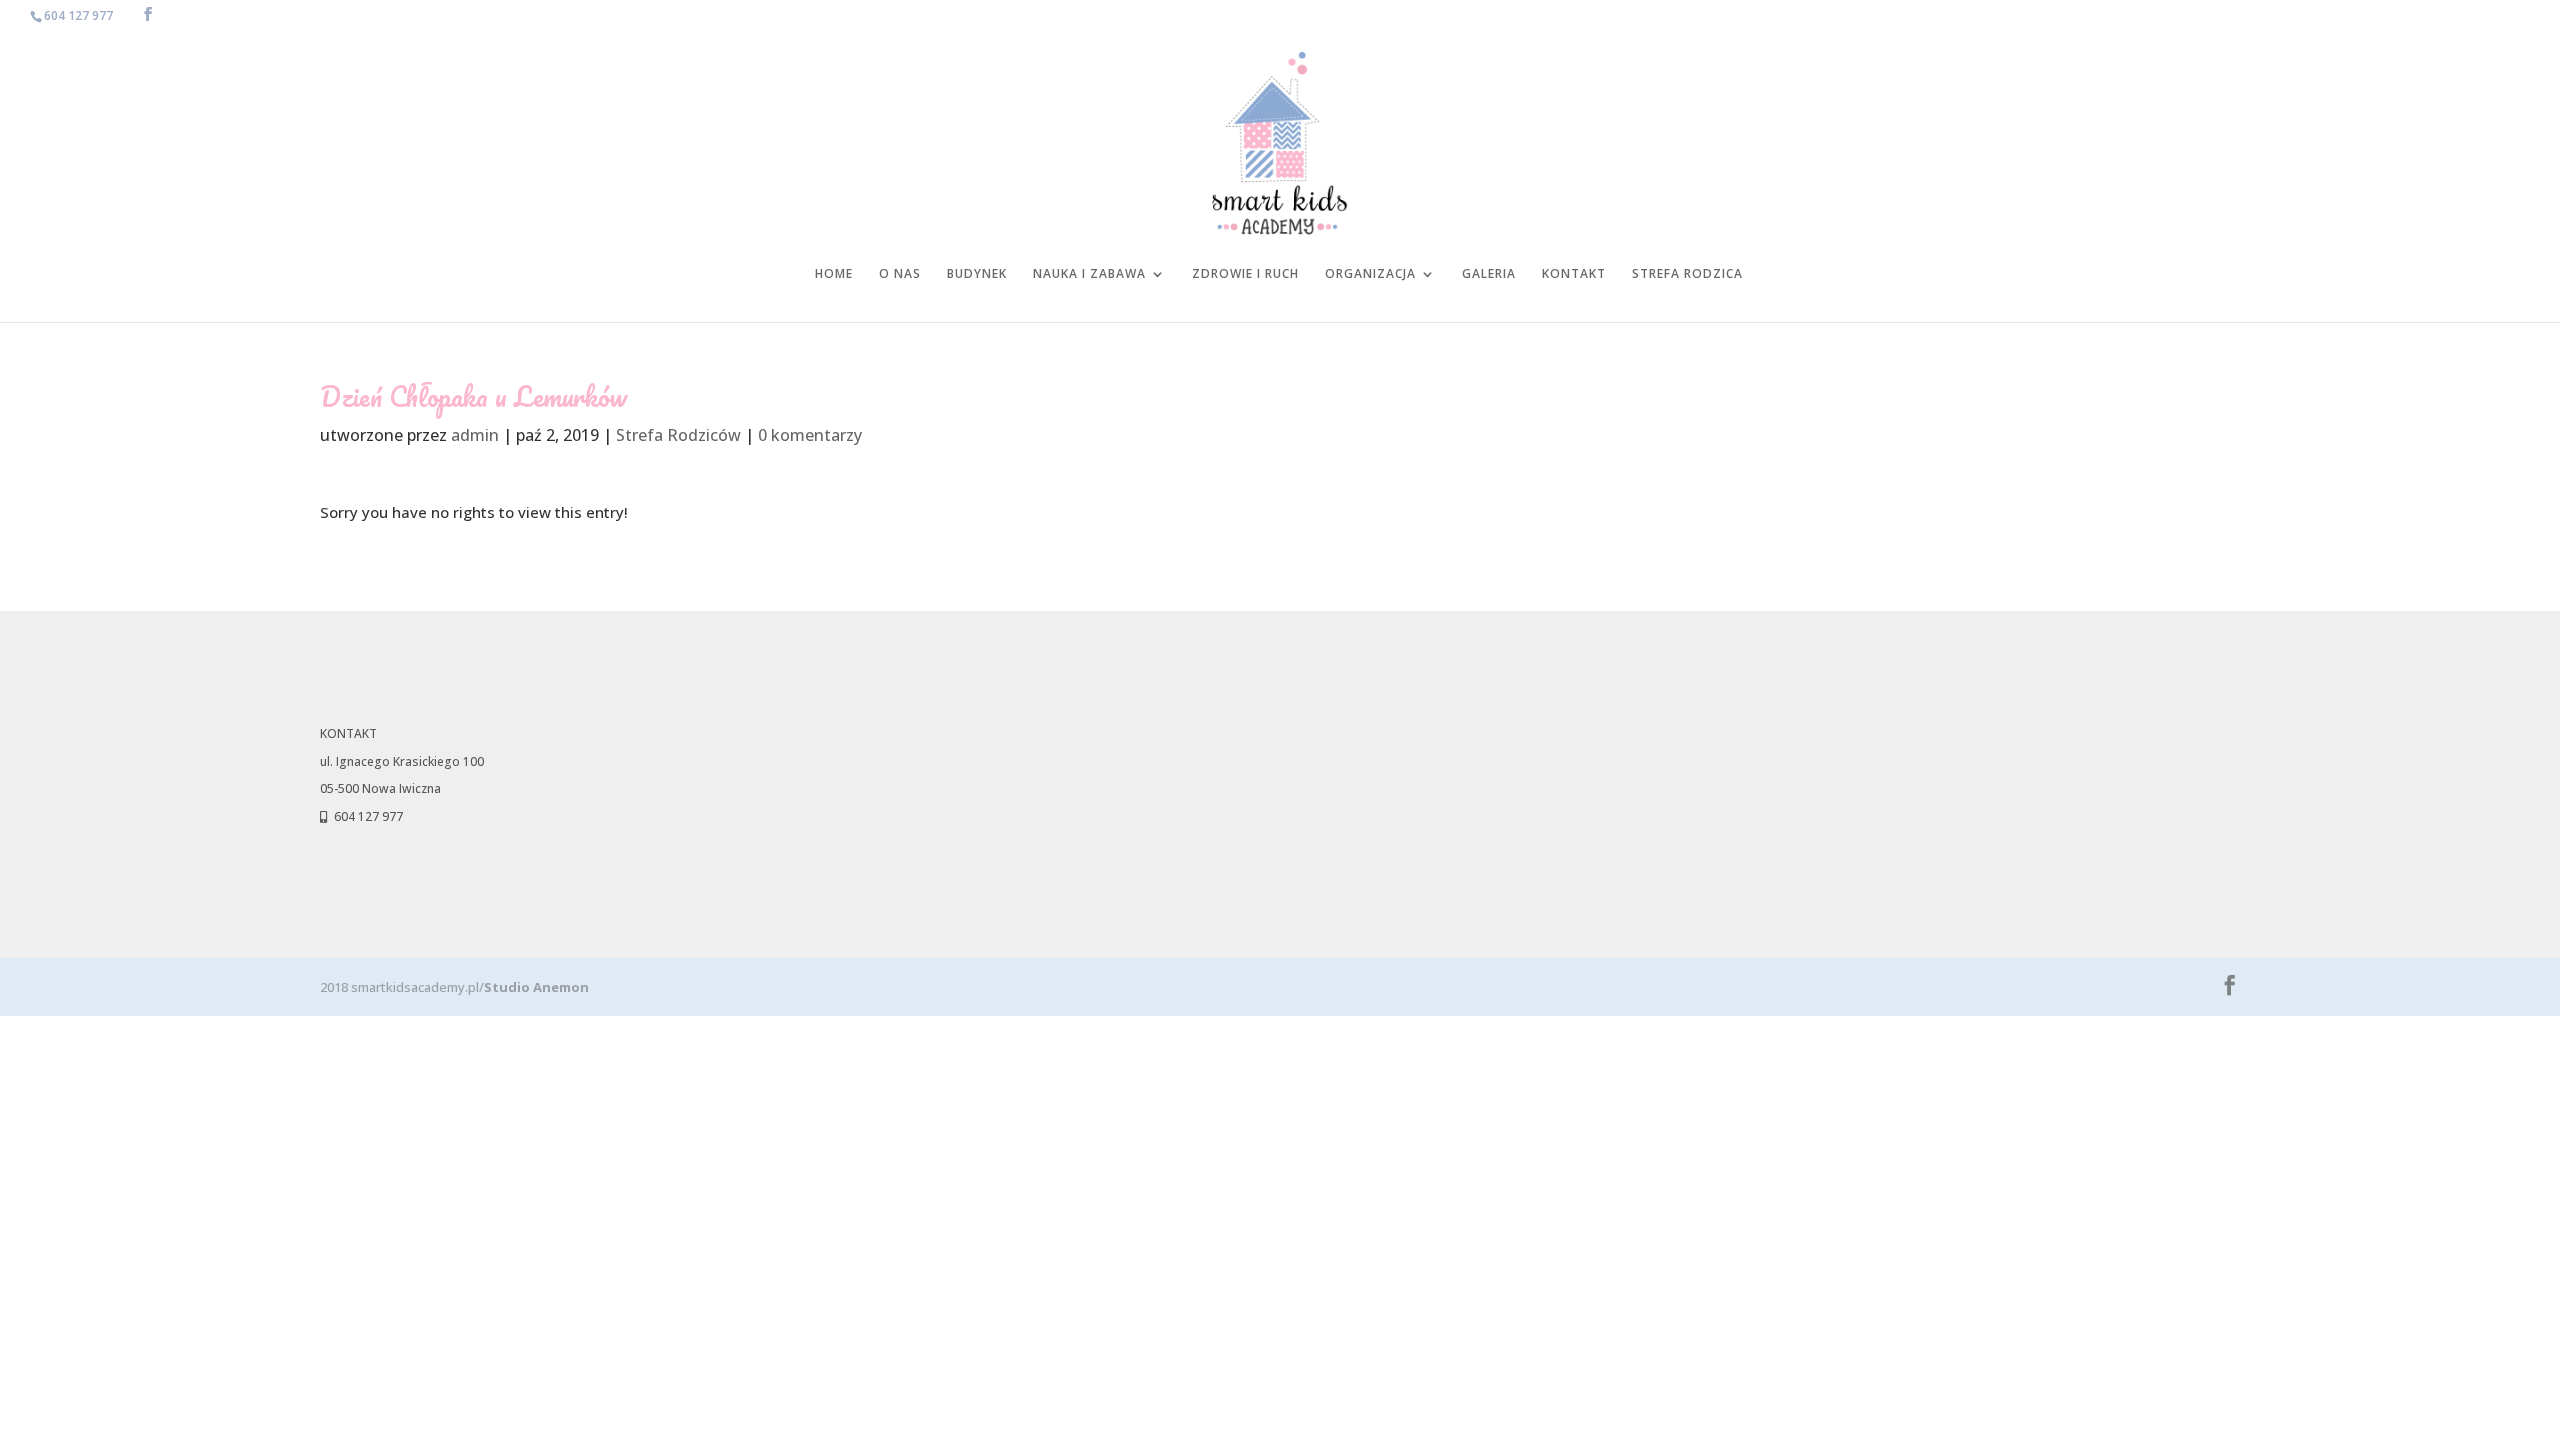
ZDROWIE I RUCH (1245, 274)
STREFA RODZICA (1687, 274)
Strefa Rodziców (678, 435)
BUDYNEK (977, 274)
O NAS (900, 274)
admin (475, 435)
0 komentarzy (810, 435)
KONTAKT (1574, 274)
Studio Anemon (536, 987)
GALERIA (1489, 274)
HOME (834, 274)
